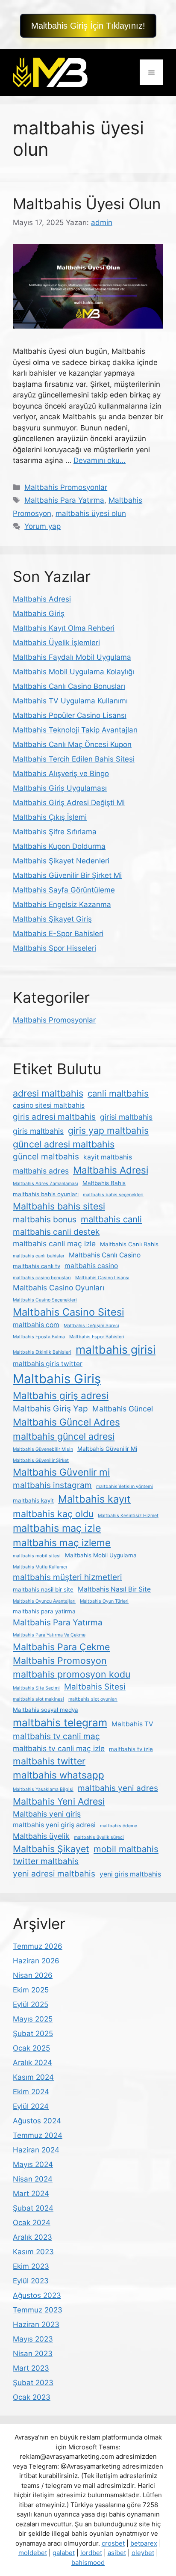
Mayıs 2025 (33, 2019)
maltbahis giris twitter (48, 1364)
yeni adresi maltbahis (54, 1874)
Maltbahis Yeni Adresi (59, 1801)
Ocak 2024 (32, 2223)
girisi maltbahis (126, 1117)
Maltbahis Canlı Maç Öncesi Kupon (72, 744)
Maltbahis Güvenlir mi (61, 1472)
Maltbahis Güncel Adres (66, 1422)
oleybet (143, 2553)
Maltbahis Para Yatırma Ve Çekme (49, 1635)
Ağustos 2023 (37, 2295)
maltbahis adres (41, 1171)
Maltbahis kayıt (94, 1499)
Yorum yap (43, 526)
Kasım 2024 (33, 2077)
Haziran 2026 (36, 1961)
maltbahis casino (91, 1266)
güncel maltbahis (46, 1157)
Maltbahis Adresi (42, 599)
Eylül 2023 (31, 2281)
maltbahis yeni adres (118, 1788)
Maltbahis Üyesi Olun (87, 204)
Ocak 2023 (32, 2397)
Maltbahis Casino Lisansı (102, 1278)
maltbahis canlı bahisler (39, 1256)
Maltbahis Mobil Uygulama (101, 1555)
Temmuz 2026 (38, 1946)
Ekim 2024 (31, 2092)
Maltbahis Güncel (123, 1409)
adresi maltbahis (48, 1093)
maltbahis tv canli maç (56, 1736)
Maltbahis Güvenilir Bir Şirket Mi (67, 875)
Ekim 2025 (31, 1990)
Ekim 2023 (31, 2266)
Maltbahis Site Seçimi (36, 1688)
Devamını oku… (100, 460)
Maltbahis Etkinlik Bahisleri (42, 1352)
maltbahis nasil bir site (43, 1589)
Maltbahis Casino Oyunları (59, 1288)
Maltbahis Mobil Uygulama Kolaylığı (73, 672)
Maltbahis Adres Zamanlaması (45, 1184)
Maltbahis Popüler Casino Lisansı (70, 715)
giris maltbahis (38, 1131)
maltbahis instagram (52, 1485)
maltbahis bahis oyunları (46, 1194)
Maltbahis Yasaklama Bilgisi (43, 1789)
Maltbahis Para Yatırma (64, 500)
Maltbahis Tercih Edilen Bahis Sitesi (74, 759)
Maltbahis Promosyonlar (66, 487)
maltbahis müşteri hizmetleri (67, 1577)
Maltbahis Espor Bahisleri (97, 1337)
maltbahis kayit (33, 1500)
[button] (88, 26)
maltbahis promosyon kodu (72, 1674)
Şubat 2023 (33, 2383)
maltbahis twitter (49, 1761)
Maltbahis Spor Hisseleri (54, 948)
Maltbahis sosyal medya (45, 1710)
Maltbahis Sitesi (95, 1687)
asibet (117, 2553)
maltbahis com (36, 1325)
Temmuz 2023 (38, 2310)
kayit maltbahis (108, 1157)
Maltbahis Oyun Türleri (104, 1601)
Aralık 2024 (32, 2063)
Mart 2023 (31, 2368)
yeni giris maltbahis (130, 1874)
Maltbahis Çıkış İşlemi (50, 817)
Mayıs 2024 (33, 2164)
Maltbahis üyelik (41, 1836)
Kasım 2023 (33, 2252)
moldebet (33, 2553)
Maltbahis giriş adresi (61, 1395)
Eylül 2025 (31, 2004)
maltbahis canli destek (56, 1232)
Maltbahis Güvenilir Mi (107, 1449)
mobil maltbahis (126, 1849)
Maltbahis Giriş (39, 614)
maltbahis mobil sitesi (37, 1556)
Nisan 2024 (33, 2179)
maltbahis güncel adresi (64, 1436)
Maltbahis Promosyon (60, 1660)
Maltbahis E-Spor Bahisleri (58, 934)
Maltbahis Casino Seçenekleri (45, 1300)
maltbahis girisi (116, 1349)
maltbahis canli (111, 1219)
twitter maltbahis (46, 1861)
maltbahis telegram (60, 1722)
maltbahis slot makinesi (38, 1699)
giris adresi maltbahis (54, 1117)
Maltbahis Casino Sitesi (69, 1312)
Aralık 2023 (32, 2237)
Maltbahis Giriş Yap (50, 1409)
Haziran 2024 (36, 2150)
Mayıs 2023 (33, 2339)
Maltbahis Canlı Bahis (129, 1244)
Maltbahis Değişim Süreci (91, 1326)
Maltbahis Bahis (104, 1183)
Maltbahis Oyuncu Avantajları (44, 1601)
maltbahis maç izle (57, 1528)
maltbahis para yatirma (44, 1611)
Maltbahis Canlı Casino (105, 1255)
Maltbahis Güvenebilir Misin (43, 1449)
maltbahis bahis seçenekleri (113, 1195)
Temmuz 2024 (38, 2135)
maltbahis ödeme (119, 1826)
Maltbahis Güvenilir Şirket (41, 1460)
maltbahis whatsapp (59, 1775)
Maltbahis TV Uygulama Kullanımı (70, 701)
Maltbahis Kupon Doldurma (59, 846)
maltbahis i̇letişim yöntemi (125, 1487)
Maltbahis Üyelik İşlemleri (56, 643)
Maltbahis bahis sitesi (59, 1206)
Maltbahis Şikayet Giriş (52, 919)
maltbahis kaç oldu (53, 1514)
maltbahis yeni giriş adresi (54, 1825)
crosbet (113, 2543)
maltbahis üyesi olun (91, 513)
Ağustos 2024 (37, 2121)
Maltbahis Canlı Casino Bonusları (69, 686)
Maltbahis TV (132, 1724)
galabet (64, 2553)
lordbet (91, 2553)
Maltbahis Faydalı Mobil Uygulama (72, 657)
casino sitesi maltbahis (49, 1105)
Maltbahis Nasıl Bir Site (114, 1589)
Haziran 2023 (36, 2324)
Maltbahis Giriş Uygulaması (60, 788)
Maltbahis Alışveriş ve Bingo (61, 774)
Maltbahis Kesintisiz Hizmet (128, 1516)
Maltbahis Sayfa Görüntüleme (64, 890)
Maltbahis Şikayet (51, 1849)
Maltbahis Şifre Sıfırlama (55, 832)
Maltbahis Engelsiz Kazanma (62, 904)
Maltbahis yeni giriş (47, 1814)
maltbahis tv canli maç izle (59, 1748)
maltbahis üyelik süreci (99, 1837)
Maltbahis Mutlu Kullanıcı (40, 1567)
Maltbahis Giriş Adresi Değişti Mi (69, 803)
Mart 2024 (31, 2194)
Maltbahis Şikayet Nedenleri (61, 861)
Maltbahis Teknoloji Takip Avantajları (75, 730)
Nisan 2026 (33, 1975)
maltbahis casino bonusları (42, 1278)
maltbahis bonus (45, 1220)
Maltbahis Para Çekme (61, 1647)
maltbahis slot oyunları (93, 1699)
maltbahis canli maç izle (54, 1244)
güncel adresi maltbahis (64, 1144)
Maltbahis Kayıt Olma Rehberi (64, 628)
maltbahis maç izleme (62, 1543)
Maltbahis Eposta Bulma (39, 1337)
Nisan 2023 (33, 2354)
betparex (144, 2543)
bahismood (88, 2563)
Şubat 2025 (33, 2034)
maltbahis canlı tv (37, 1266)
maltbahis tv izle (131, 1749)
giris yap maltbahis (108, 1130)
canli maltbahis (118, 1093)
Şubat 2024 (33, 2208)
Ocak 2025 (31, 2048)
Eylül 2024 (31, 2106)
